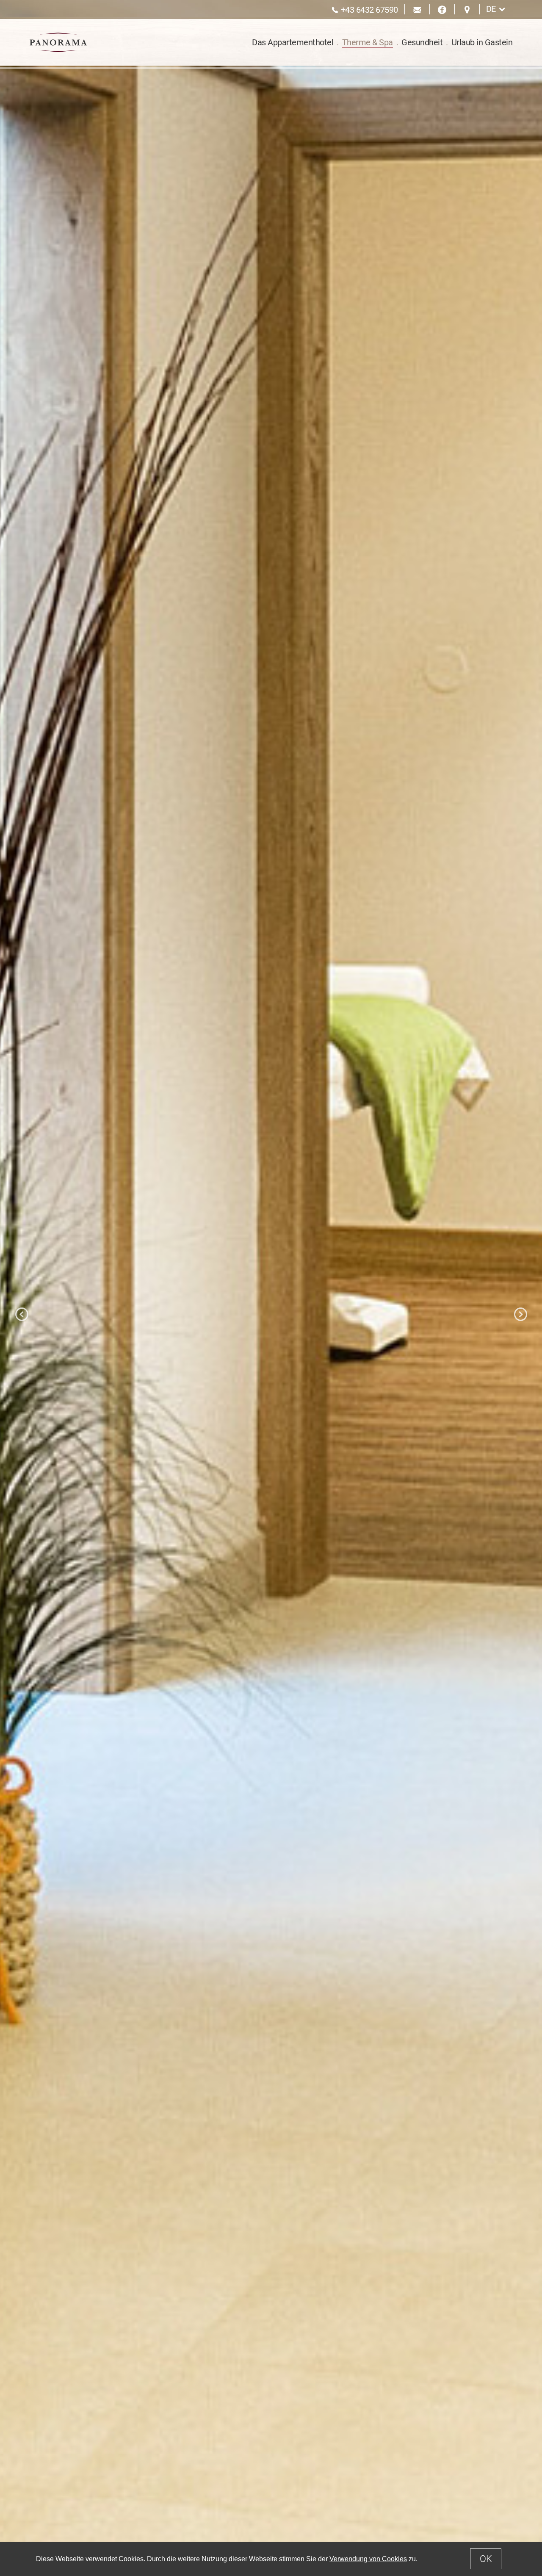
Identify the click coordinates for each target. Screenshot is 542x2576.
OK (486, 2559)
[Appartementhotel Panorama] (58, 42)
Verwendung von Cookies (368, 2559)
